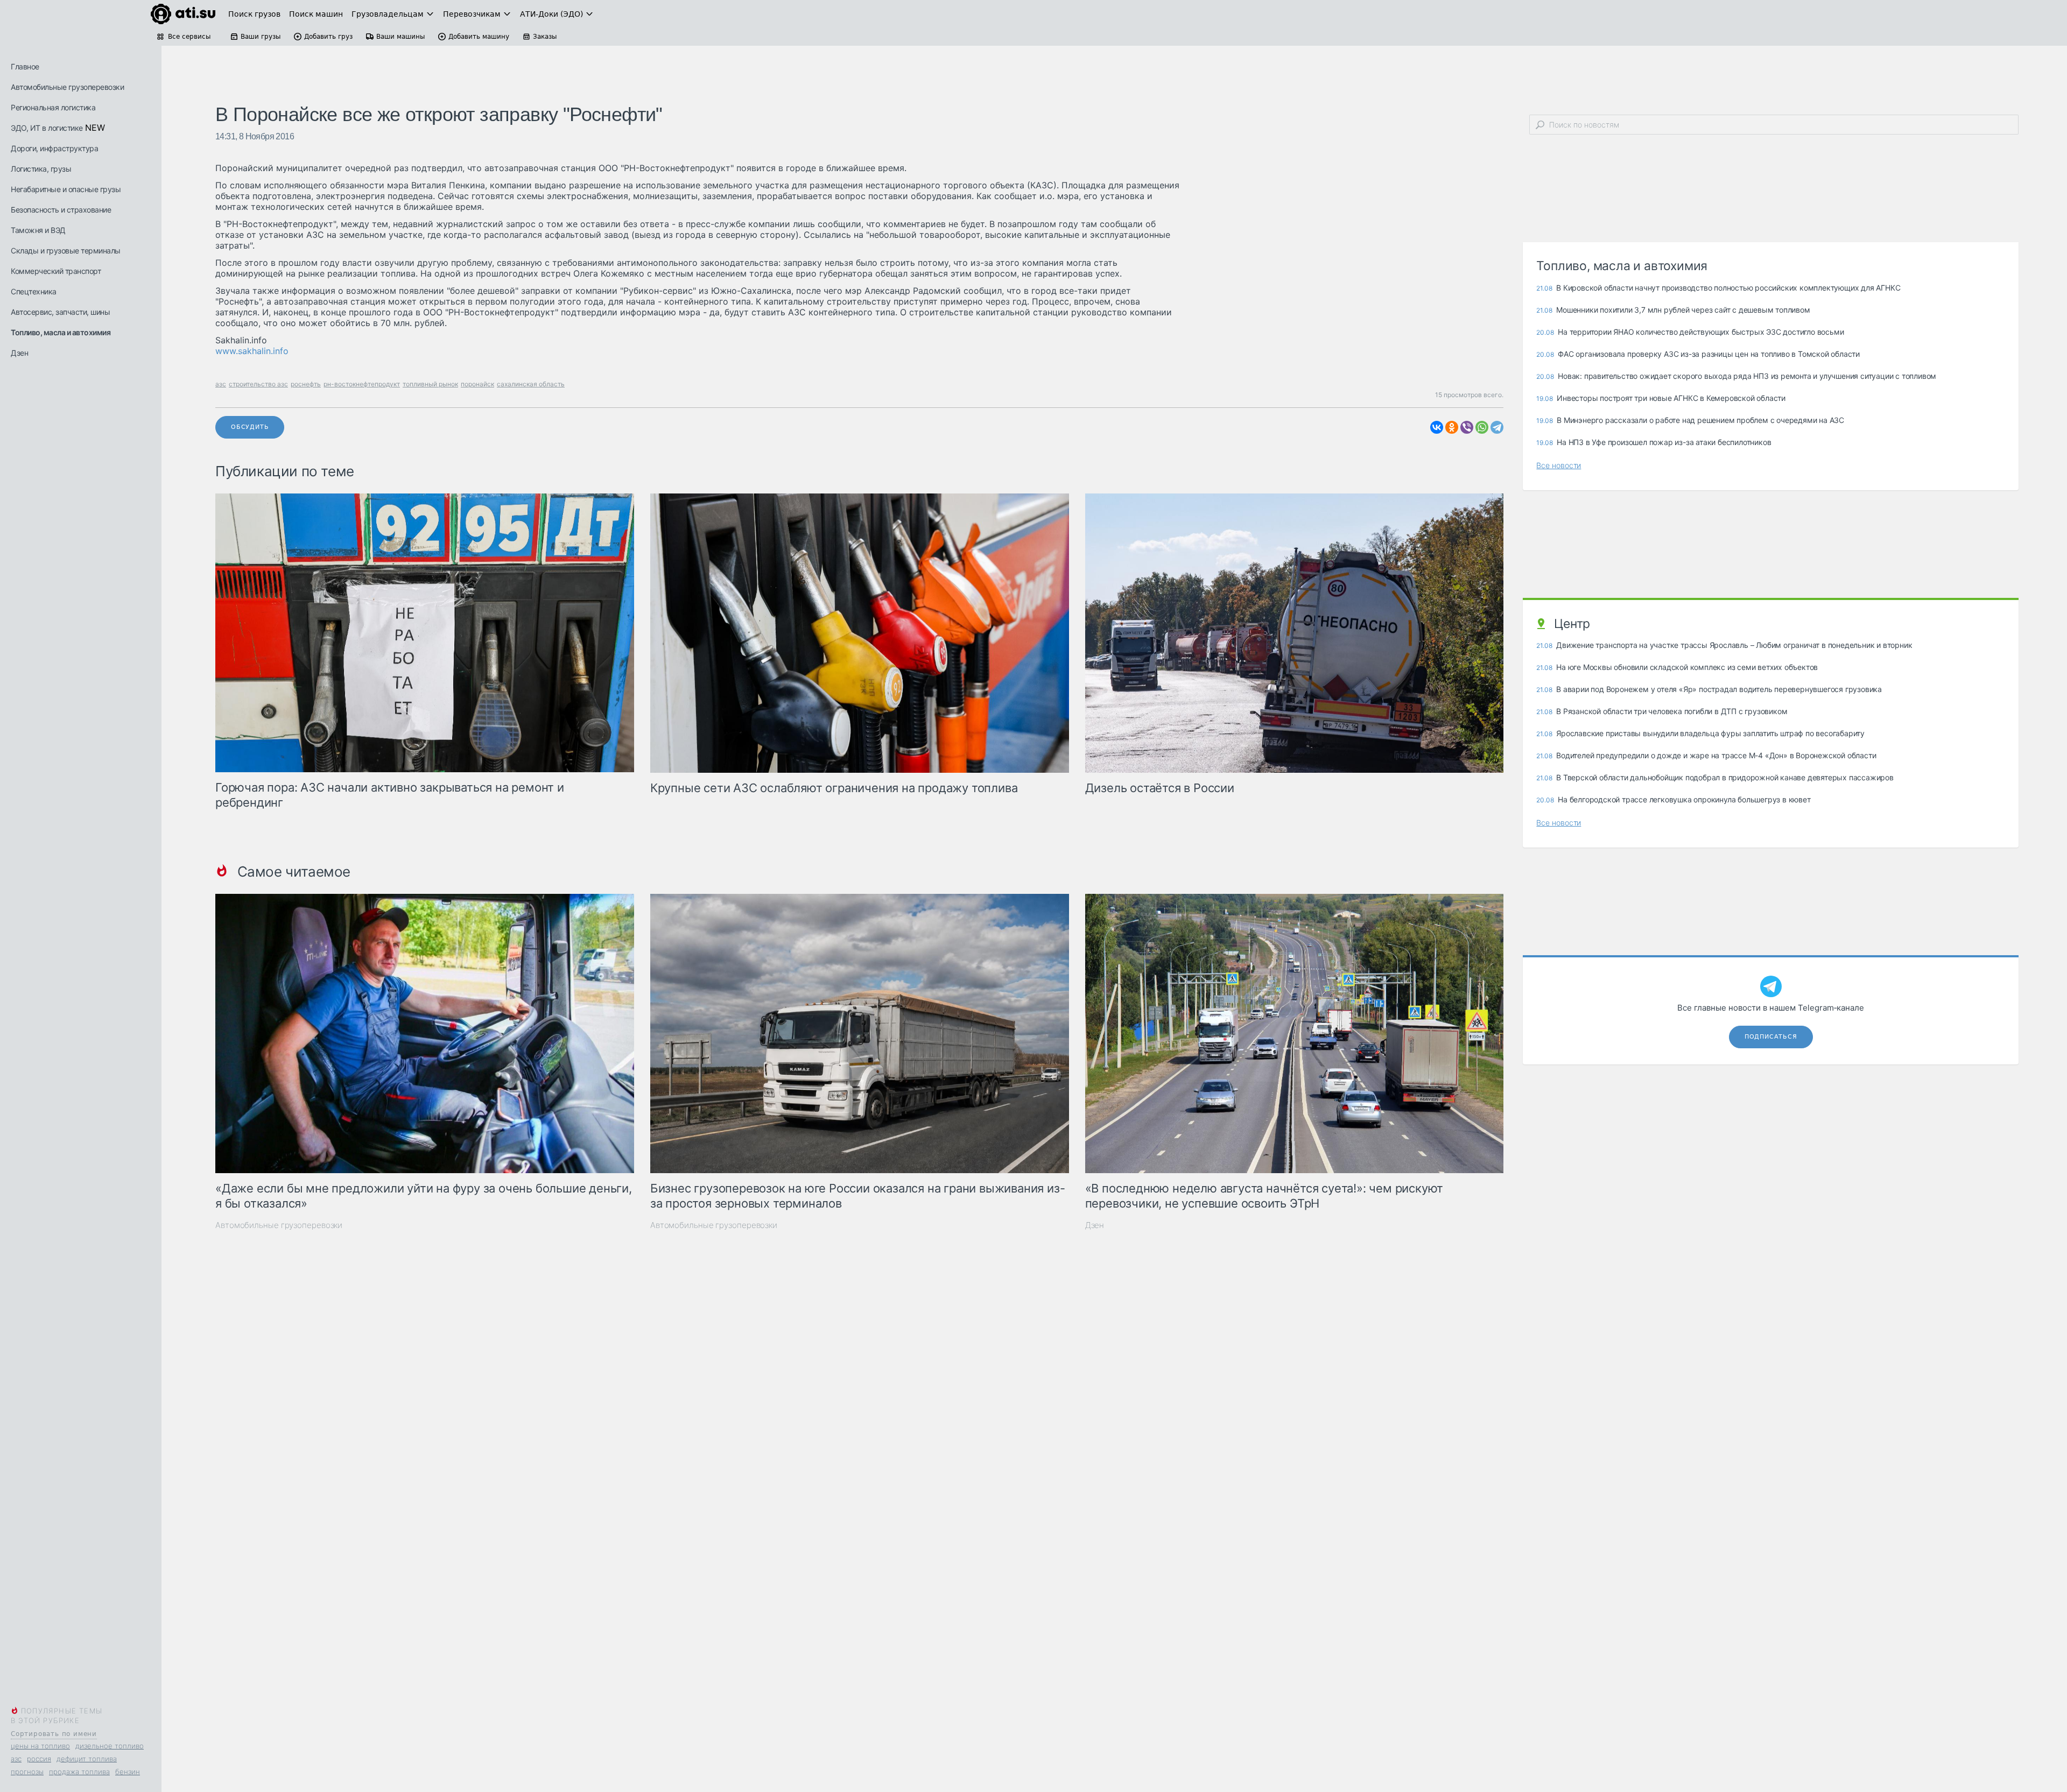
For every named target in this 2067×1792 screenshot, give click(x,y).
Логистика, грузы (41, 169)
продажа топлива (79, 1772)
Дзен (19, 353)
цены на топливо (40, 1746)
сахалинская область (531, 384)
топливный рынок (430, 384)
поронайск (477, 384)
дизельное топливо (110, 1746)
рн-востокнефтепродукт (362, 384)
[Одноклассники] (1452, 427)
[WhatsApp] (1482, 427)
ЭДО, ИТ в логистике (47, 128)
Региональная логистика (53, 107)
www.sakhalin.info (252, 351)
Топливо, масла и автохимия (61, 332)
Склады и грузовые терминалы (66, 251)
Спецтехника (34, 291)
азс (16, 1759)
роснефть (306, 384)
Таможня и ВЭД (38, 230)
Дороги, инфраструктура (54, 148)
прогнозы (27, 1772)
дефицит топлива (87, 1759)
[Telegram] (1497, 427)
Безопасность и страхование (61, 210)
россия (39, 1759)
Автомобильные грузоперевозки (67, 87)
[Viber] (1467, 427)
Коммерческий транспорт (56, 271)
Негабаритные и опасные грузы (66, 189)
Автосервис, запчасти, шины (60, 312)
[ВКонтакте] (1437, 427)
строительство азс (258, 384)
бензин (128, 1772)
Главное (25, 66)
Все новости (1559, 465)
